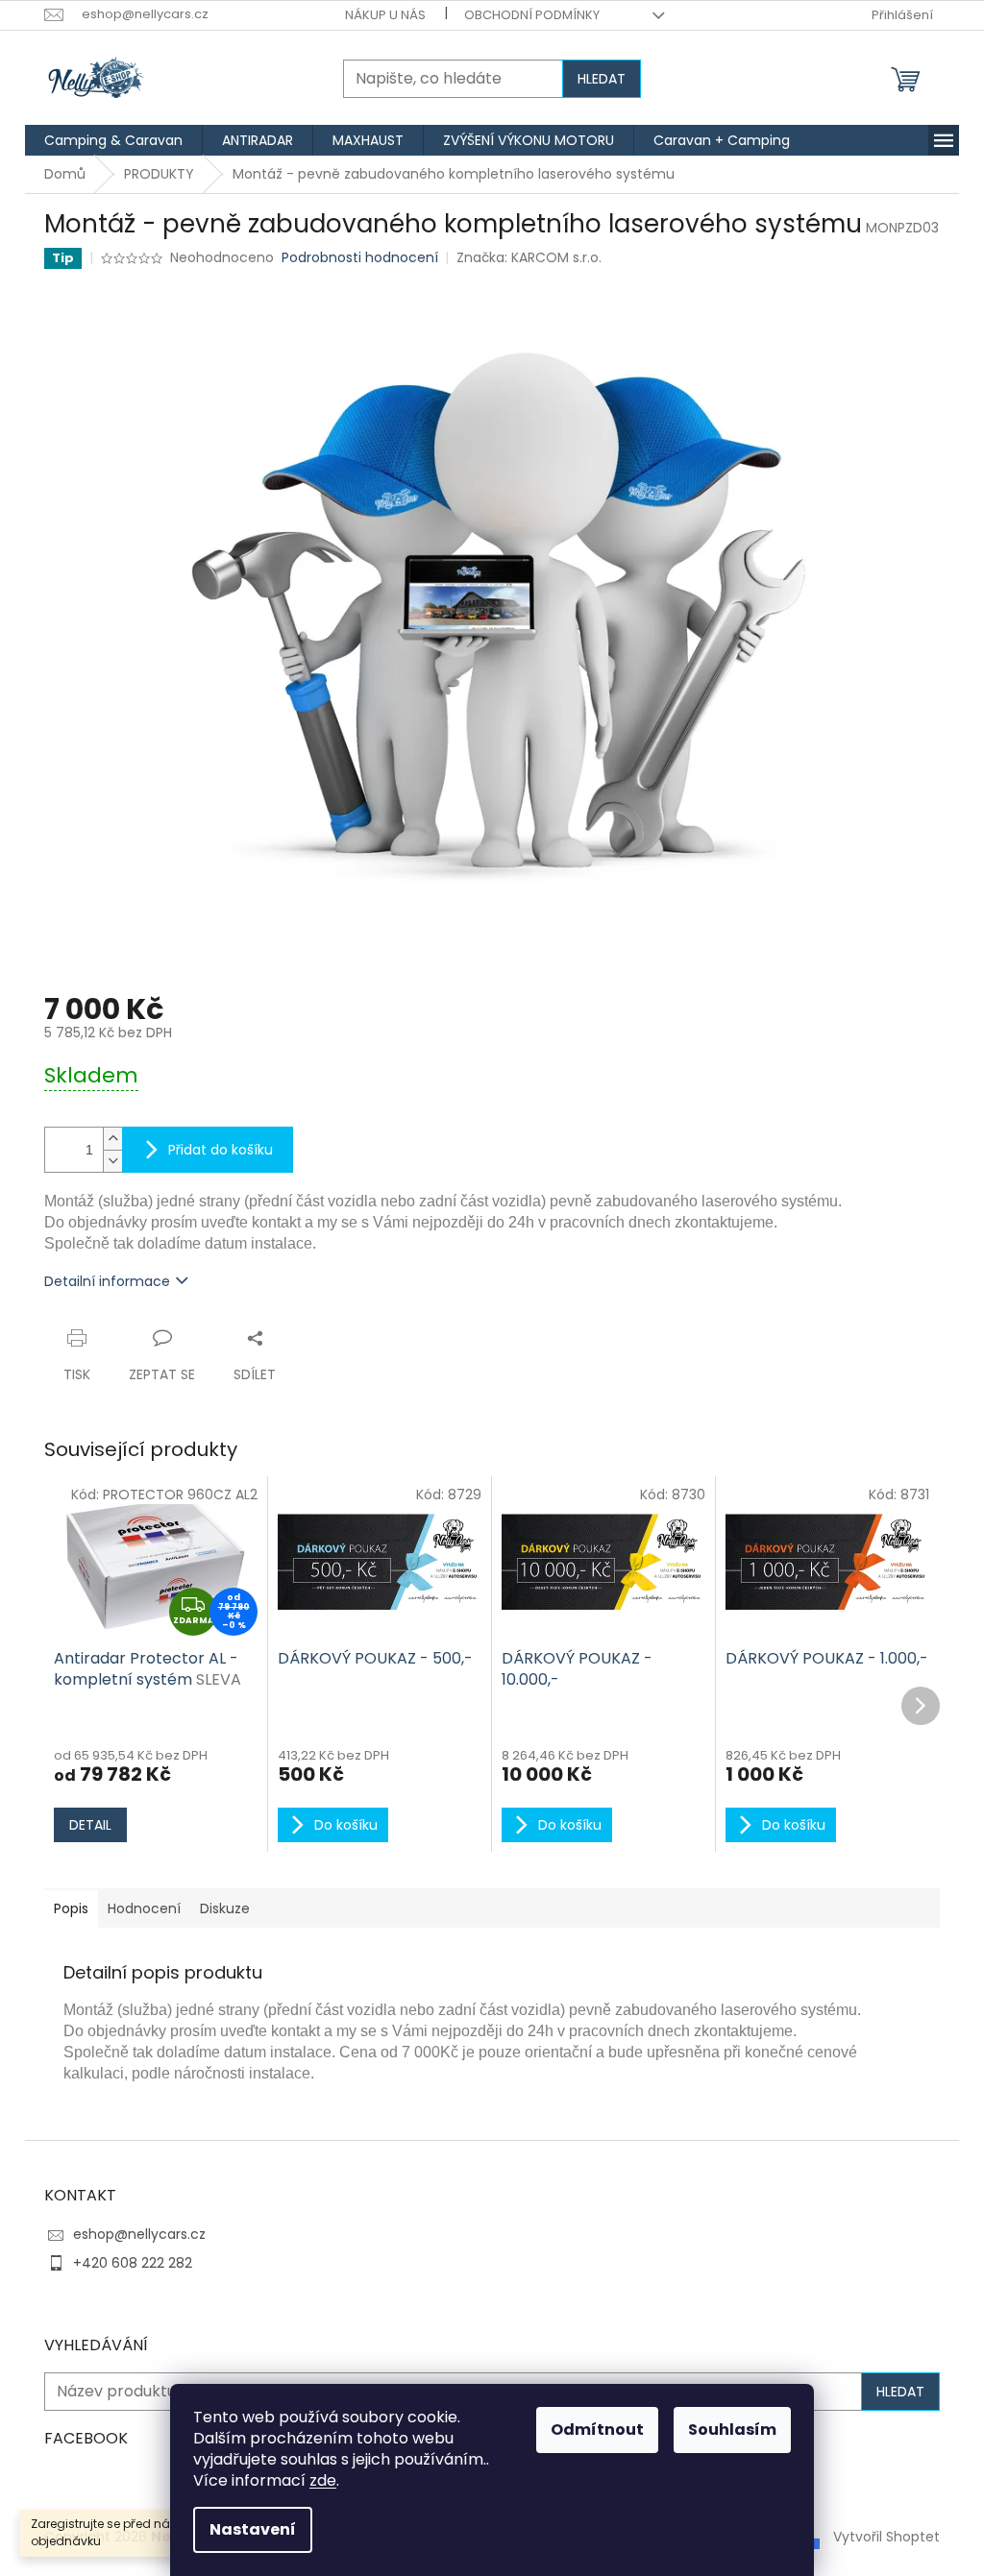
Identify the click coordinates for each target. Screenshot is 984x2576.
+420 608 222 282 (133, 2263)
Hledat (602, 79)
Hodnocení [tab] (144, 1908)
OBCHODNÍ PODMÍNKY (532, 15)
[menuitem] (113, 140)
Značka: (529, 257)
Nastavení (253, 2529)
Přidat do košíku (221, 1150)
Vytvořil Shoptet (886, 2536)
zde (323, 2480)
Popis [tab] (71, 1908)
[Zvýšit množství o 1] (112, 1139)
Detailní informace (107, 1281)
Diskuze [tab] (225, 1908)
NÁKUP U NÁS (385, 15)
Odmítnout (597, 2430)
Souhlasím (732, 2430)
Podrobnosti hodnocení (360, 258)
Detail (90, 1825)
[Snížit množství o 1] (112, 1161)
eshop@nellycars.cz (139, 2234)
